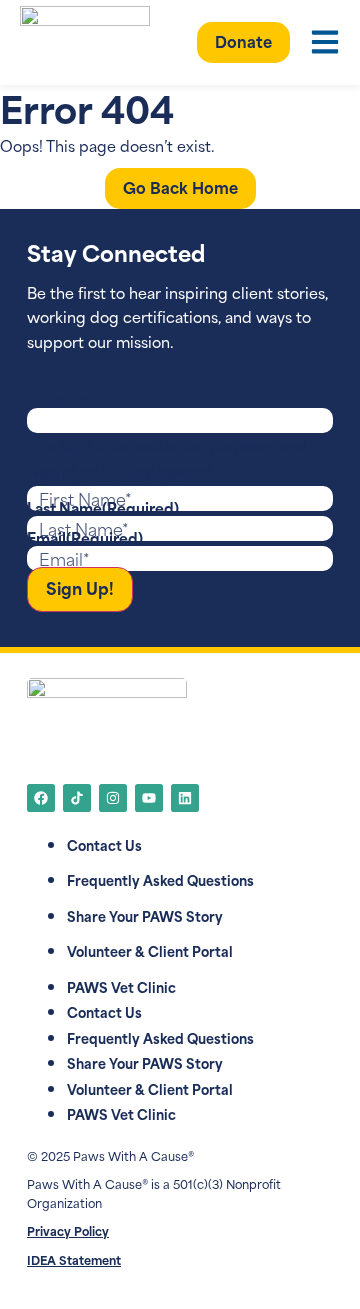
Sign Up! (80, 587)
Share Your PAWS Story (145, 915)
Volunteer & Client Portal (150, 950)
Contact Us (104, 844)
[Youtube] (149, 798)
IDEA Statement (74, 1259)
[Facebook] (41, 798)
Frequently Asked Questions (160, 879)
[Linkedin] (185, 798)
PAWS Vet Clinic (121, 986)
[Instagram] (113, 798)
